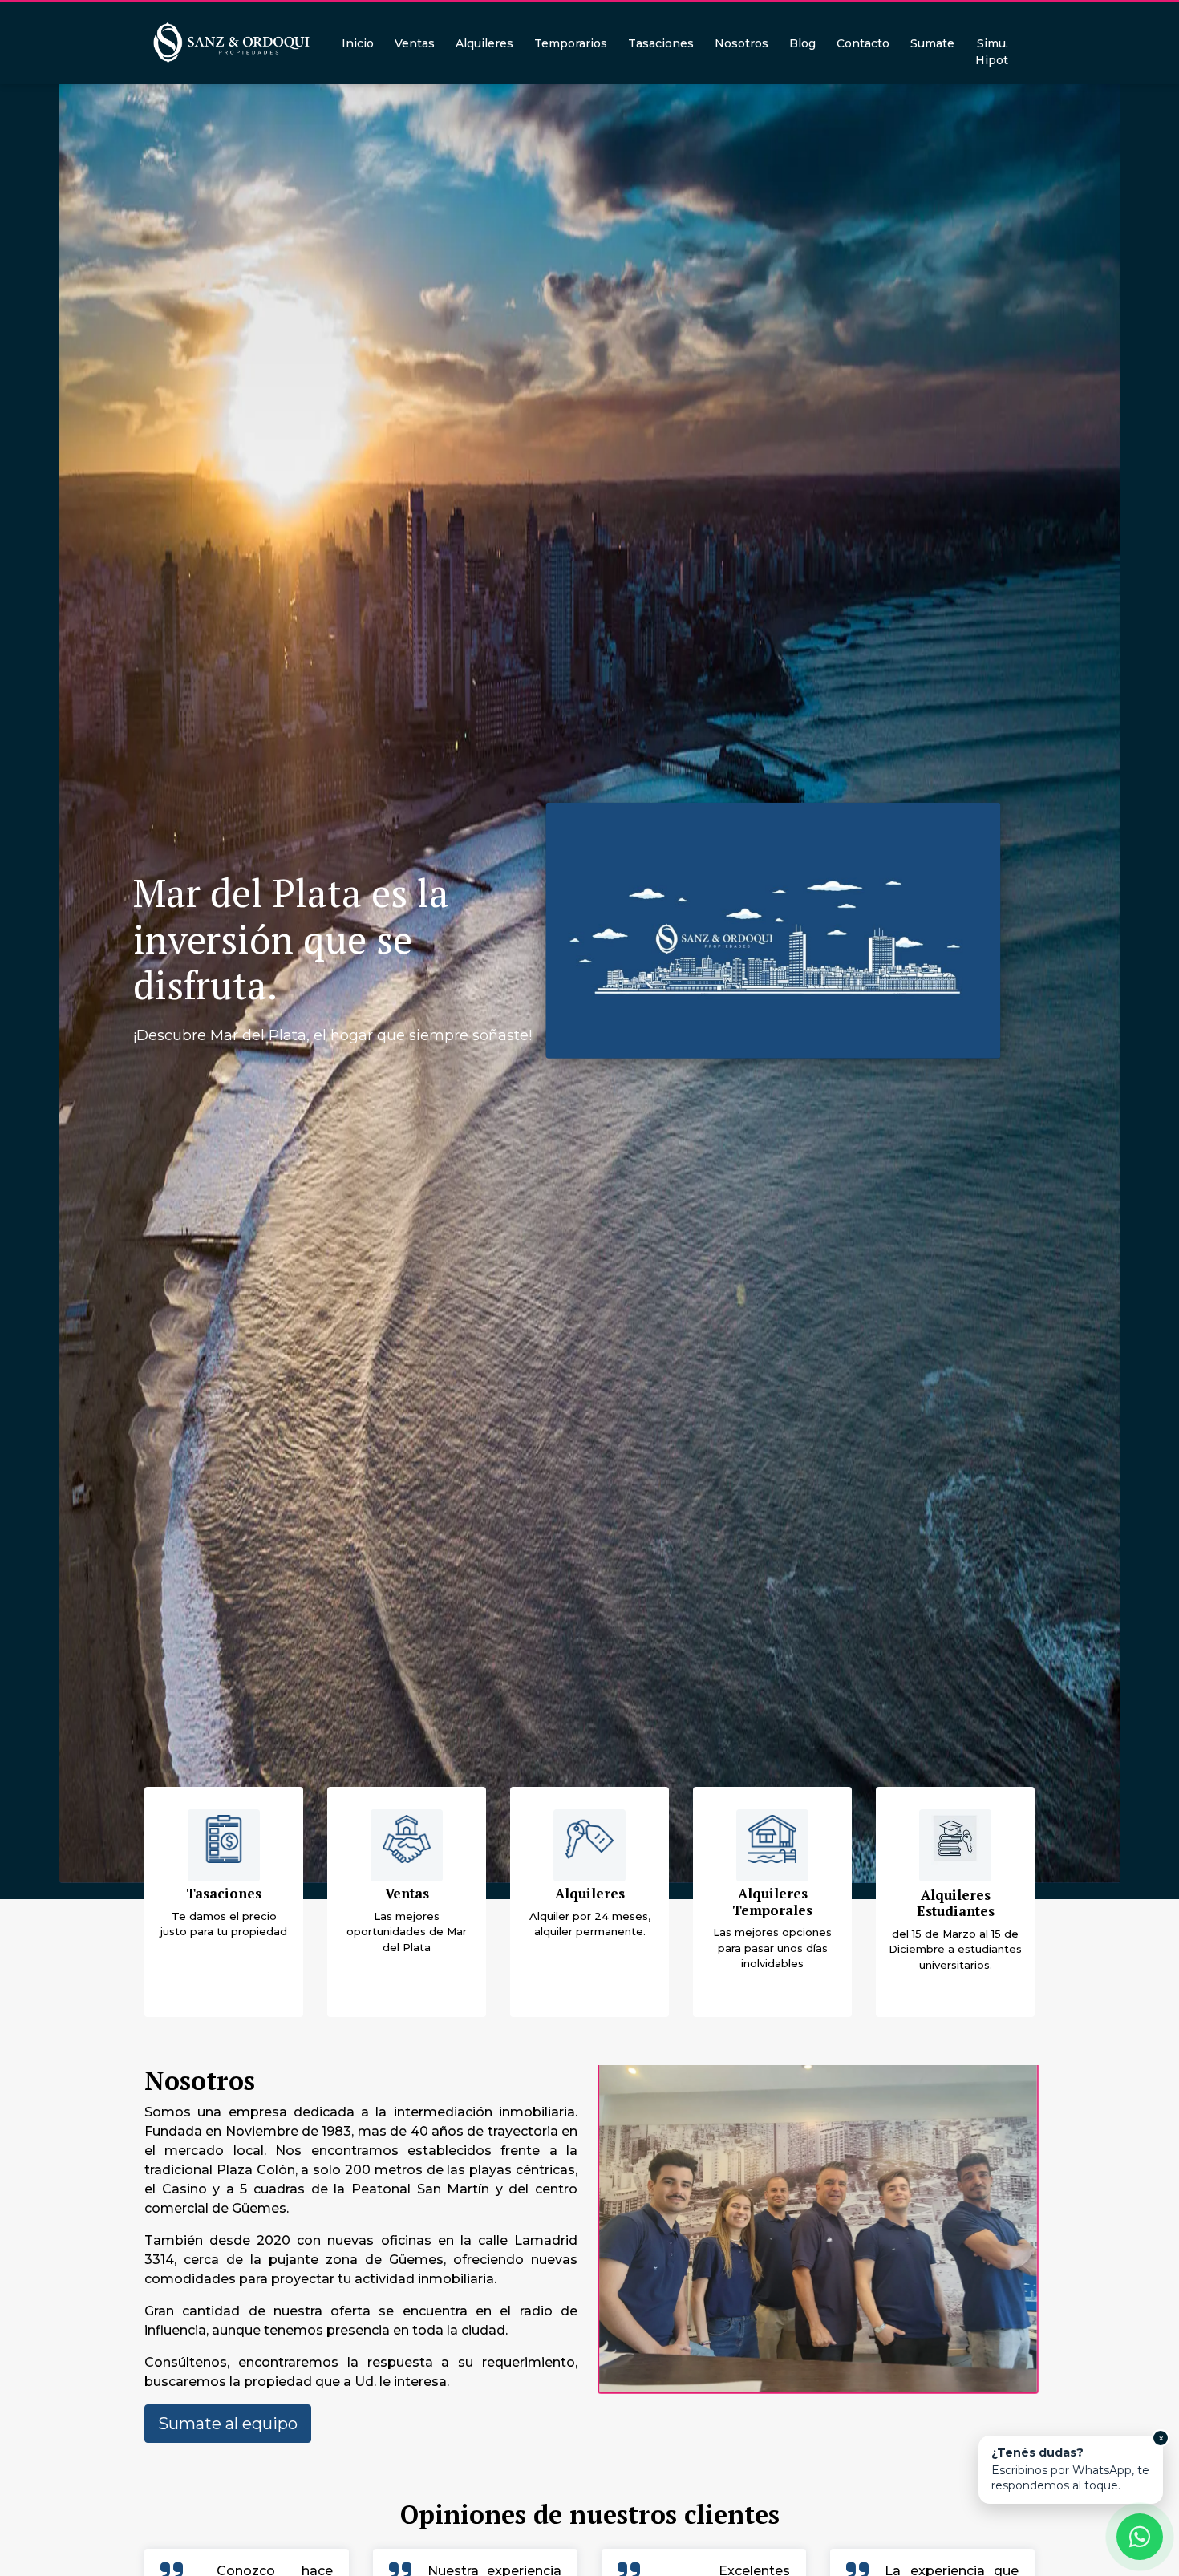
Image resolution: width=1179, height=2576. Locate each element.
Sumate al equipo (228, 2424)
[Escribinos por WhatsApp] (1140, 2537)
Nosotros (741, 43)
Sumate (932, 43)
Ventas (415, 43)
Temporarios (571, 43)
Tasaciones (661, 43)
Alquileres (484, 43)
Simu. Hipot (992, 52)
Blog (802, 43)
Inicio (358, 43)
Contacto (863, 43)
